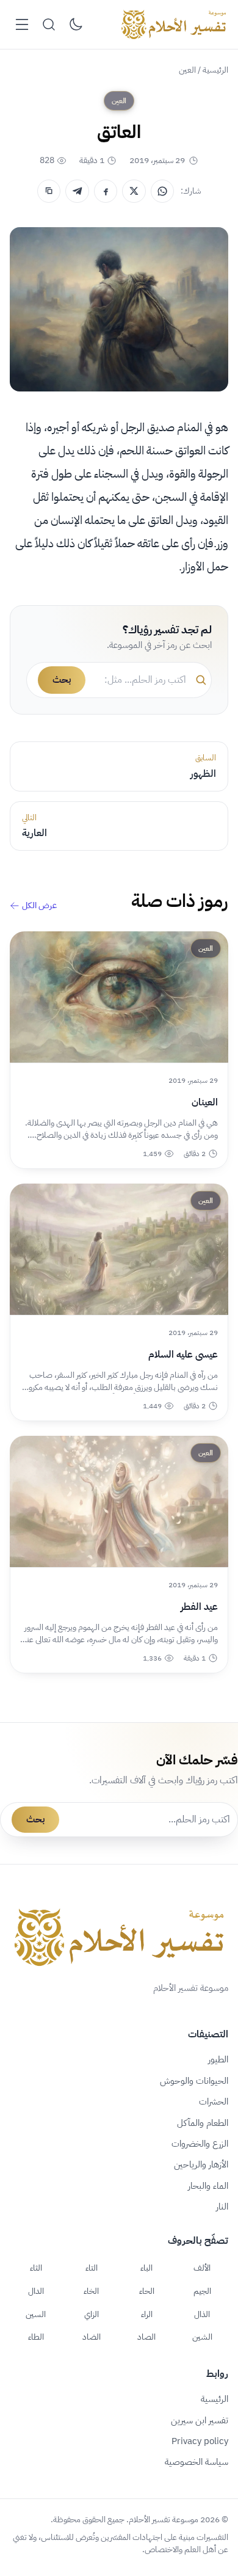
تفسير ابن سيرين (200, 2420)
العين (187, 70)
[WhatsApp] (162, 191)
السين (36, 2314)
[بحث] (49, 24)
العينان (205, 1102)
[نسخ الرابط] (49, 191)
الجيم (202, 2291)
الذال (202, 2314)
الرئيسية (215, 70)
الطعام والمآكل (203, 2123)
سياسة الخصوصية (197, 2462)
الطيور (218, 2059)
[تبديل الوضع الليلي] (76, 24)
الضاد (92, 2337)
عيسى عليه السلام (183, 1355)
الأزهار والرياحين (201, 2164)
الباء (146, 2268)
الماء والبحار (208, 2186)
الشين (202, 2337)
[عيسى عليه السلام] (119, 1249)
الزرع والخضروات (200, 2144)
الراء (147, 2314)
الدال (36, 2291)
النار (222, 2207)
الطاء (36, 2337)
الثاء (36, 2268)
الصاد (146, 2337)
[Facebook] (106, 191)
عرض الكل (39, 906)
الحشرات (214, 2101)
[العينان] (119, 997)
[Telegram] (77, 191)
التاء (92, 2268)
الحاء (147, 2291)
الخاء (91, 2291)
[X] (134, 191)
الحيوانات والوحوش (194, 2081)
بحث (62, 680)
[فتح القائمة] (22, 24)
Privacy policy (200, 2441)
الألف (202, 2268)
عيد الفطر (199, 1607)
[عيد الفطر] (119, 1501)
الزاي (92, 2314)
